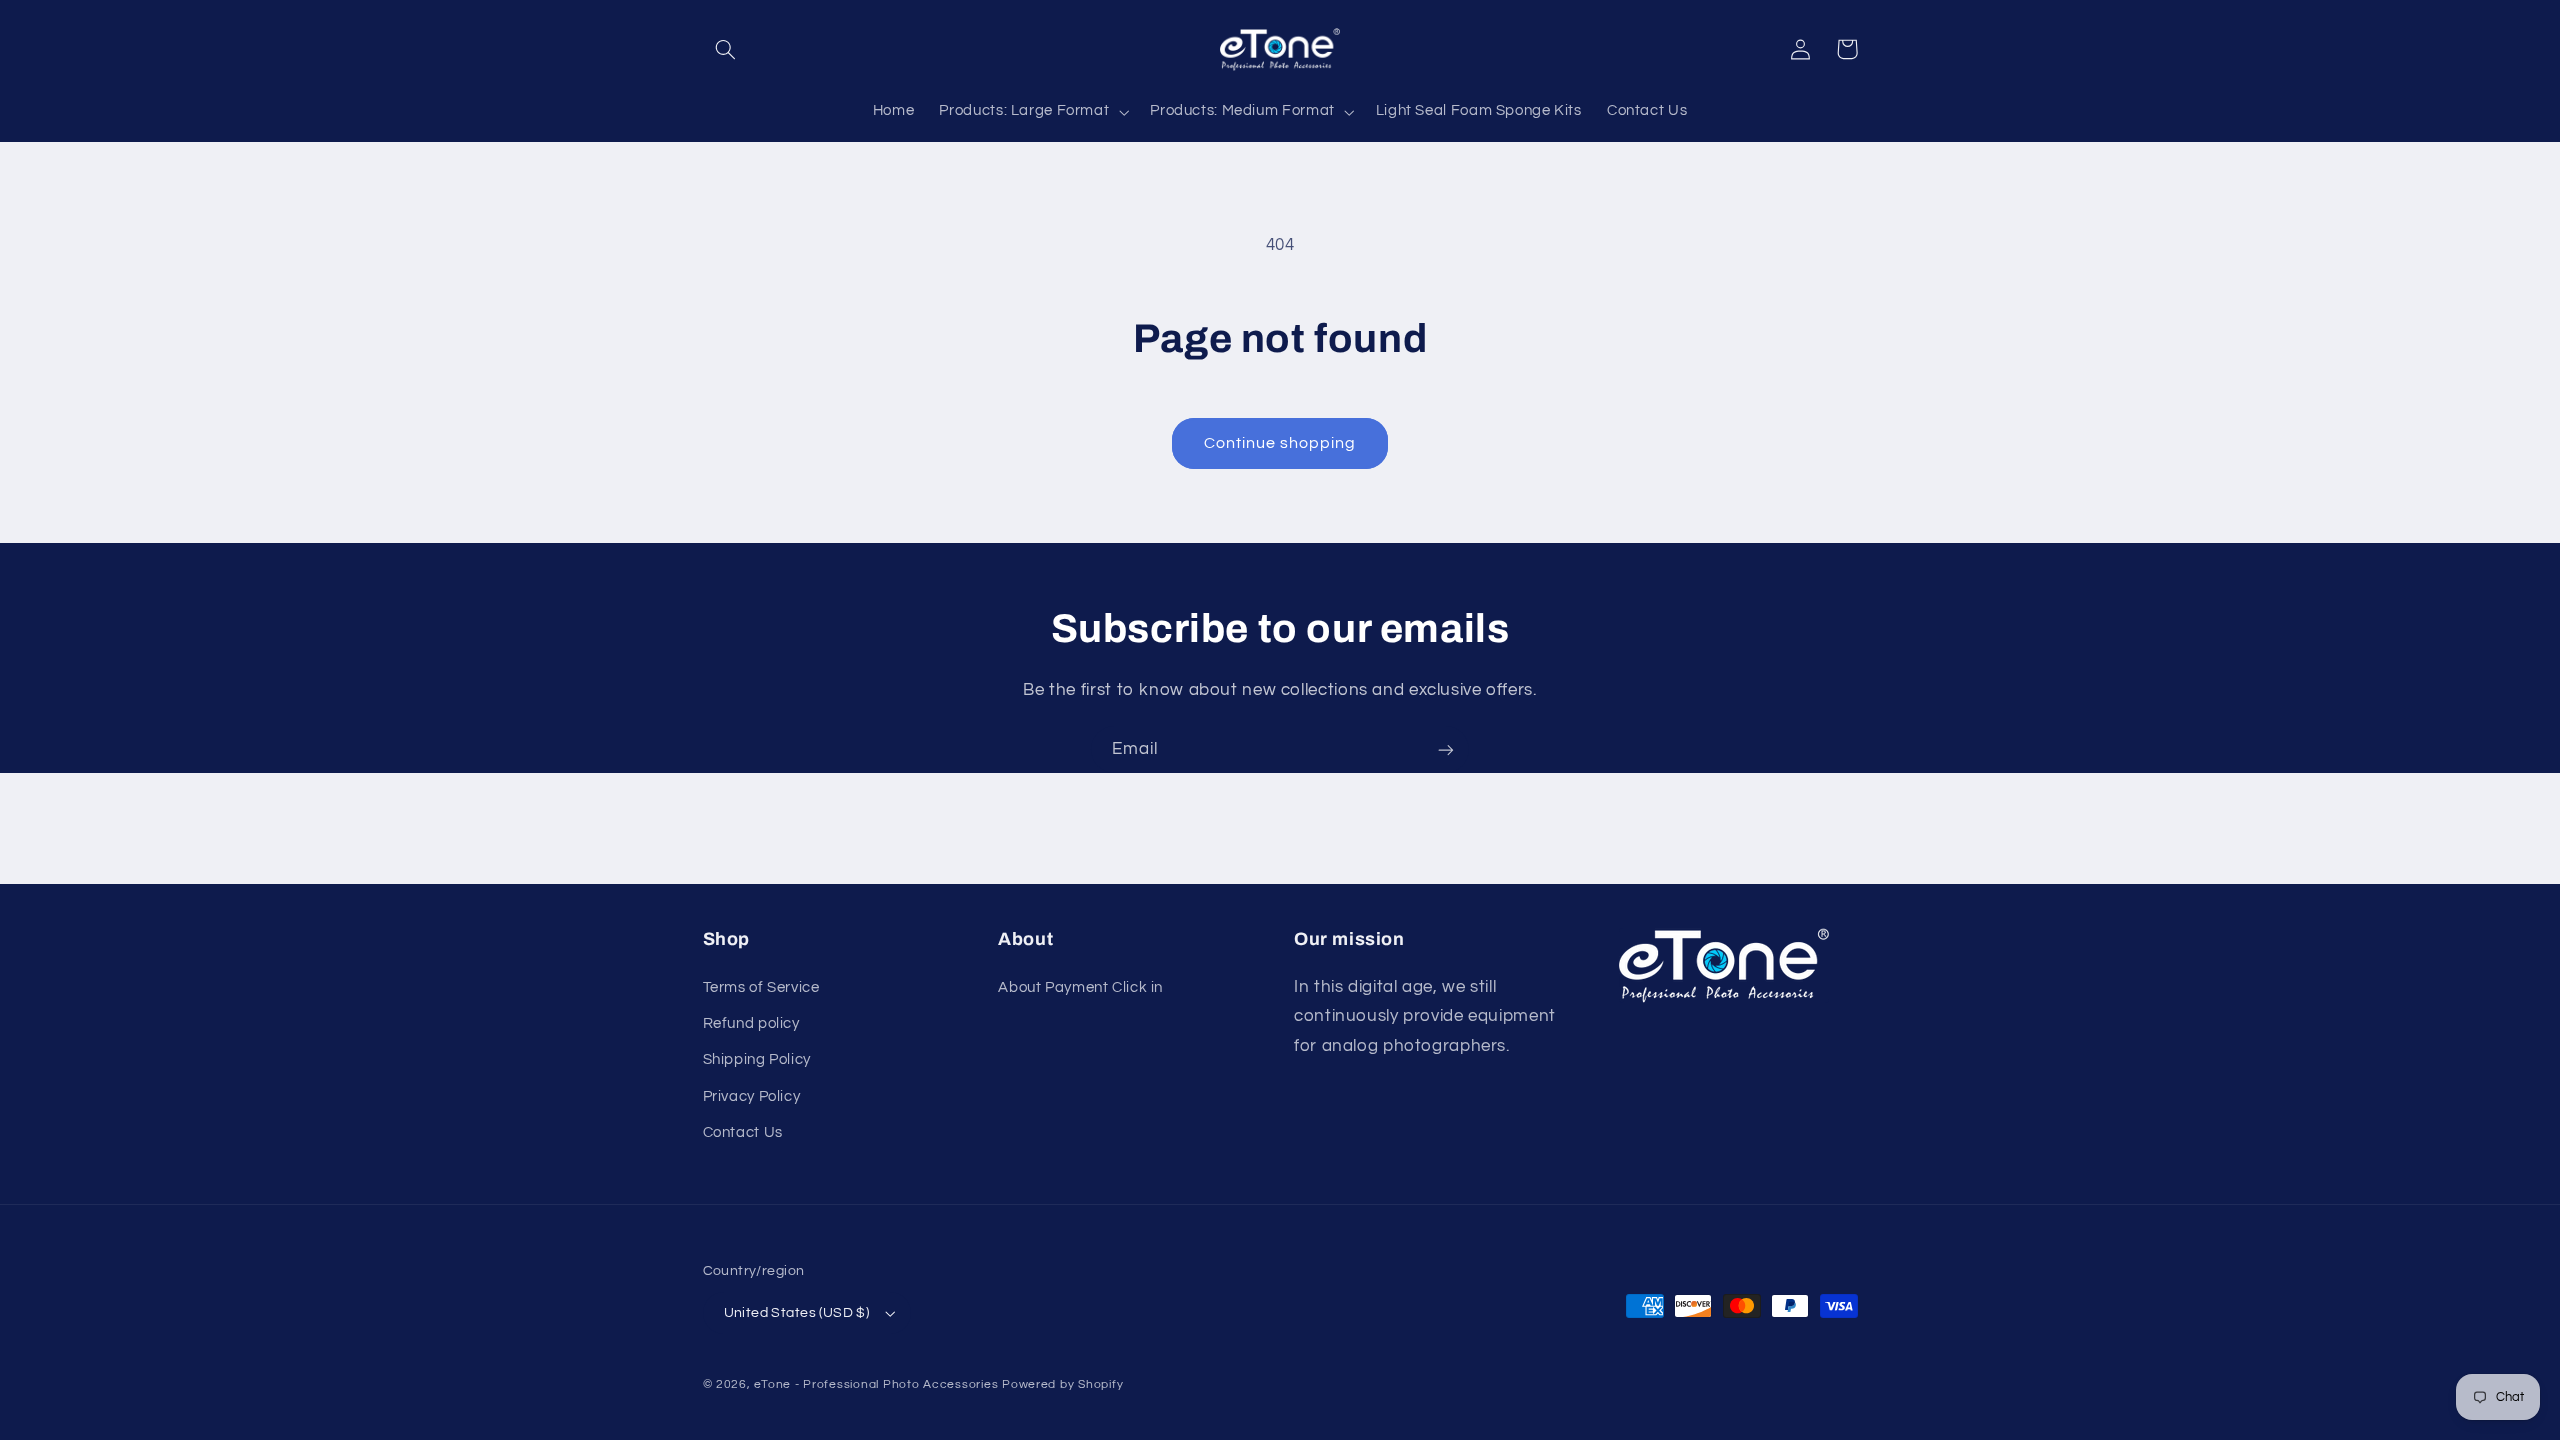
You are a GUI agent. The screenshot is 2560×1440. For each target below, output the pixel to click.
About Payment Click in (1080, 987)
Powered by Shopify (1062, 1384)
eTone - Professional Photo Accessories (876, 1384)
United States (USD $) (797, 1313)
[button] (726, 49)
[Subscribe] (1446, 749)
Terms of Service (761, 987)
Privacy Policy (752, 1096)
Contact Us (743, 1132)
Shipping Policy (757, 1059)
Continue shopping (1280, 443)
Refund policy (751, 1023)
